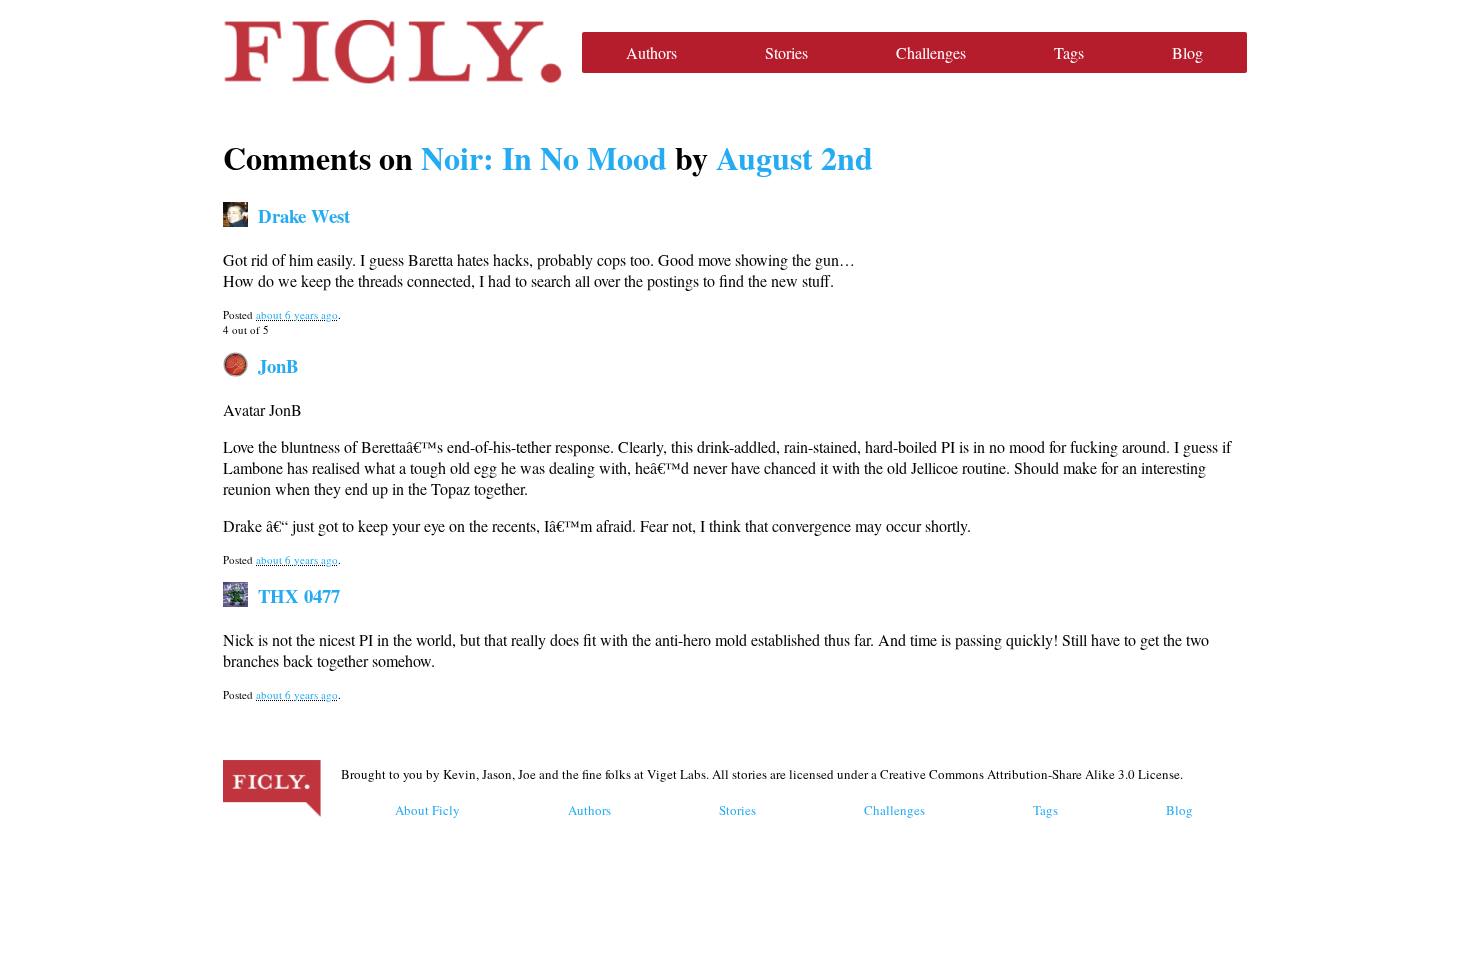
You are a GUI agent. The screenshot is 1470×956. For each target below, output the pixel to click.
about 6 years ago (297, 314)
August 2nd (794, 157)
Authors (651, 52)
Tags (1069, 52)
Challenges (931, 52)
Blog (1187, 52)
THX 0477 (299, 595)
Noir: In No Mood (544, 157)
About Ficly (427, 810)
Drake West (304, 215)
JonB (278, 365)
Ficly (392, 52)
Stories (786, 52)
